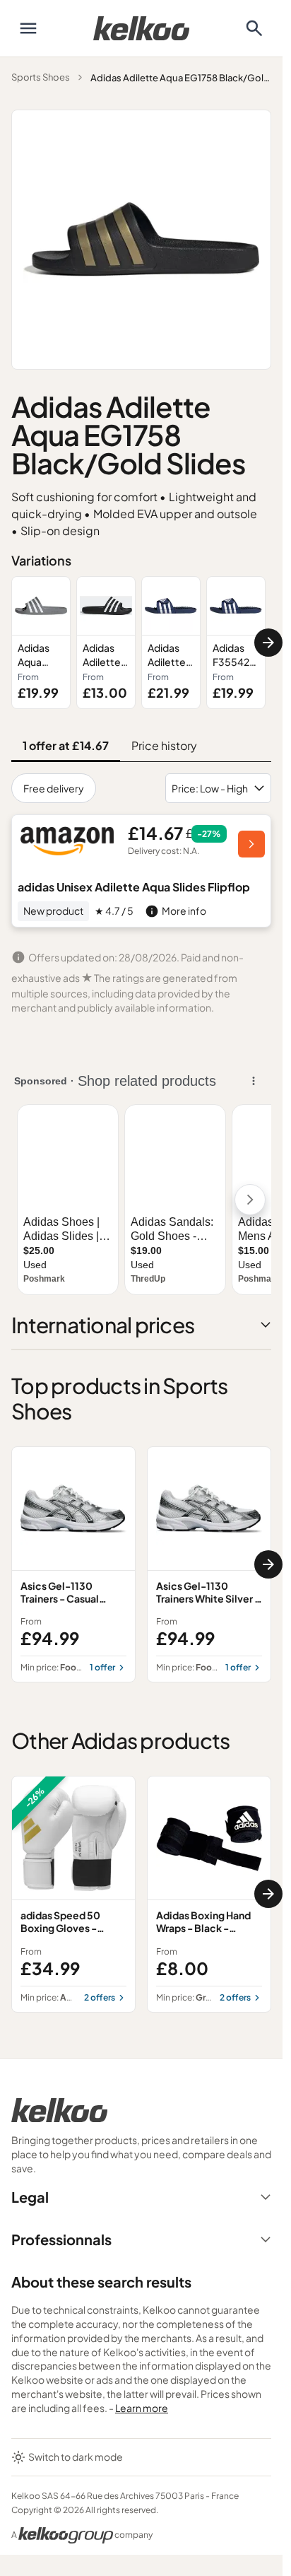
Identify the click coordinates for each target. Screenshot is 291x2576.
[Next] (268, 643)
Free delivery (54, 788)
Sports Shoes (41, 77)
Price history (164, 745)
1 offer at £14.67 (66, 745)
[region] (141, 643)
